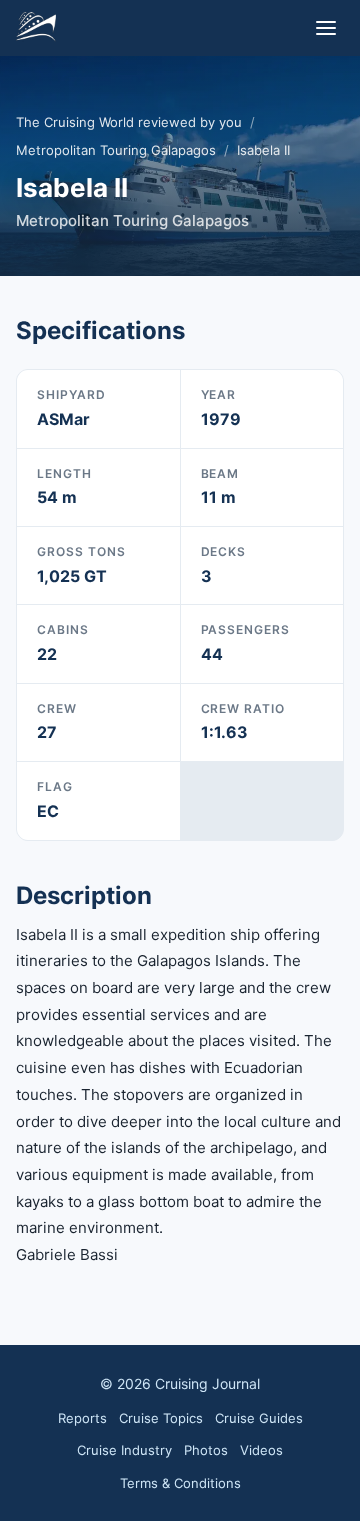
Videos (261, 1450)
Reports (82, 1418)
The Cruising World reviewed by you (129, 122)
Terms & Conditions (180, 1483)
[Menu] (326, 28)
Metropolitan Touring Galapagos (116, 150)
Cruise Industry (124, 1450)
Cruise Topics (161, 1418)
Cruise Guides (259, 1418)
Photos (206, 1450)
